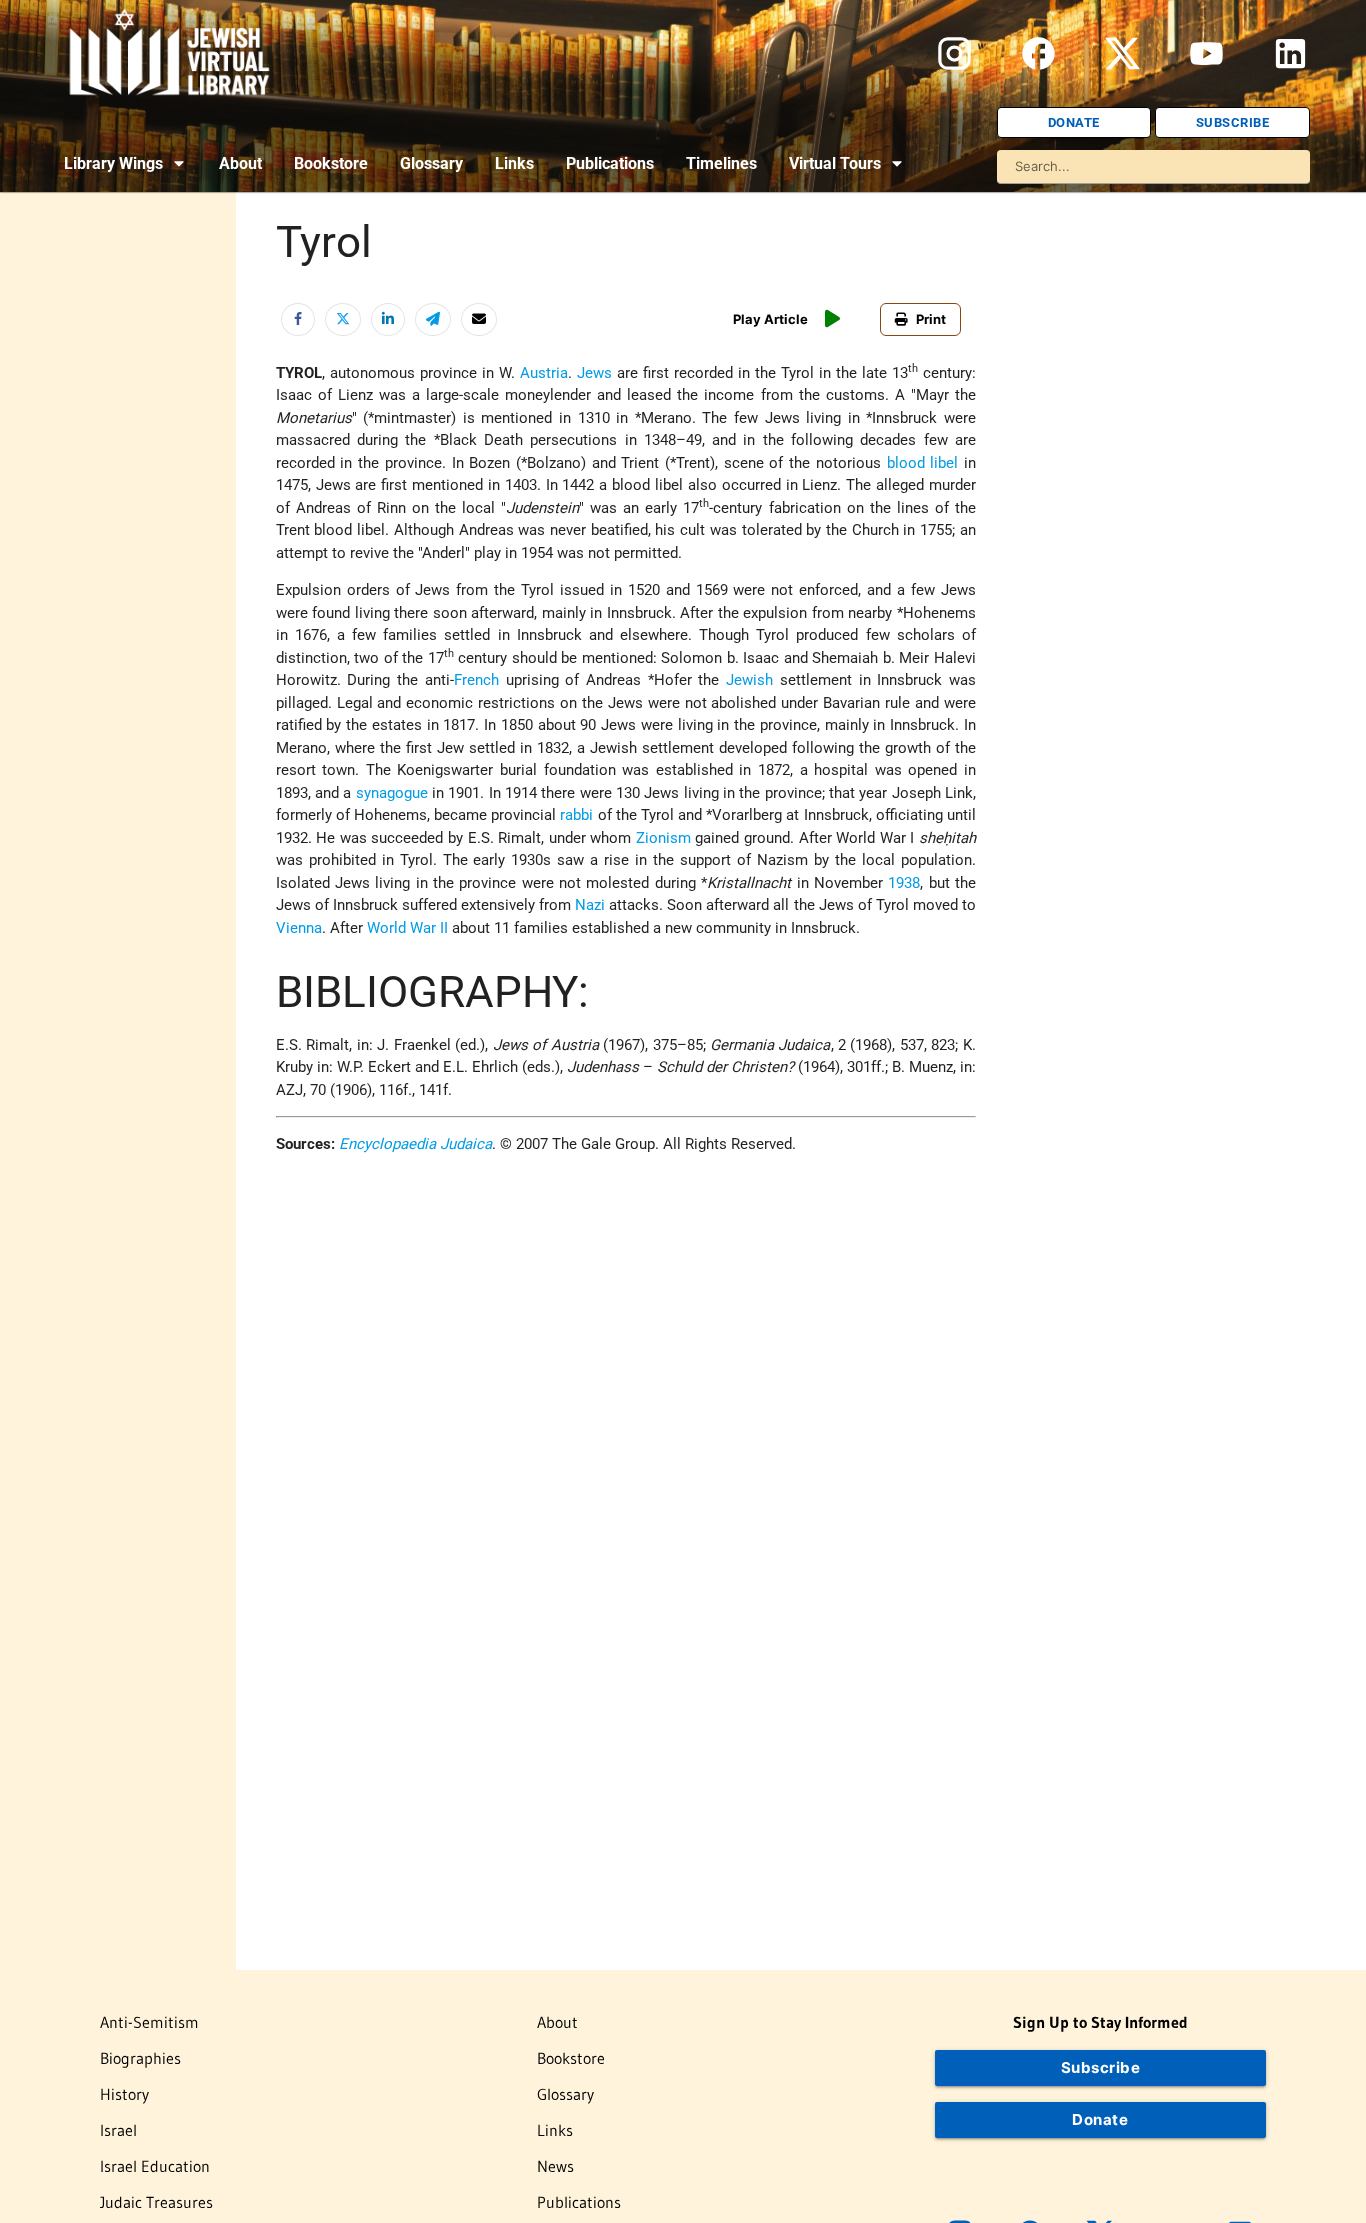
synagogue (392, 793)
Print (931, 319)
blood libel (923, 463)
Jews (594, 373)
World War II (407, 928)
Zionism (663, 838)
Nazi (590, 905)
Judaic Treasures (156, 2202)
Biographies (140, 2058)
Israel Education (155, 2166)
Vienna (299, 928)
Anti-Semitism (149, 2022)
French (476, 680)
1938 (904, 883)
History (124, 2094)
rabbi (576, 815)
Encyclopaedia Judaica (415, 1144)
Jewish (749, 680)
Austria (544, 373)
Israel (118, 2130)
